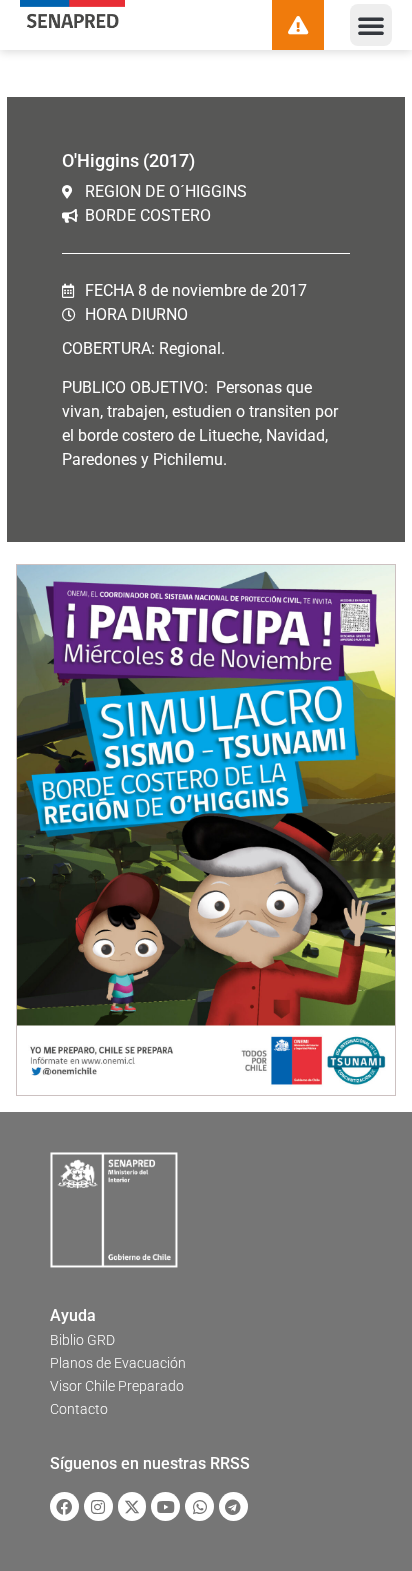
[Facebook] (64, 1506)
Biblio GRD (82, 1340)
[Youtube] (165, 1506)
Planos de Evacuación (118, 1363)
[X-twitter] (132, 1506)
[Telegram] (233, 1506)
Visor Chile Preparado (117, 1386)
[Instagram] (98, 1506)
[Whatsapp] (199, 1506)
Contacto (79, 1409)
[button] (371, 25)
